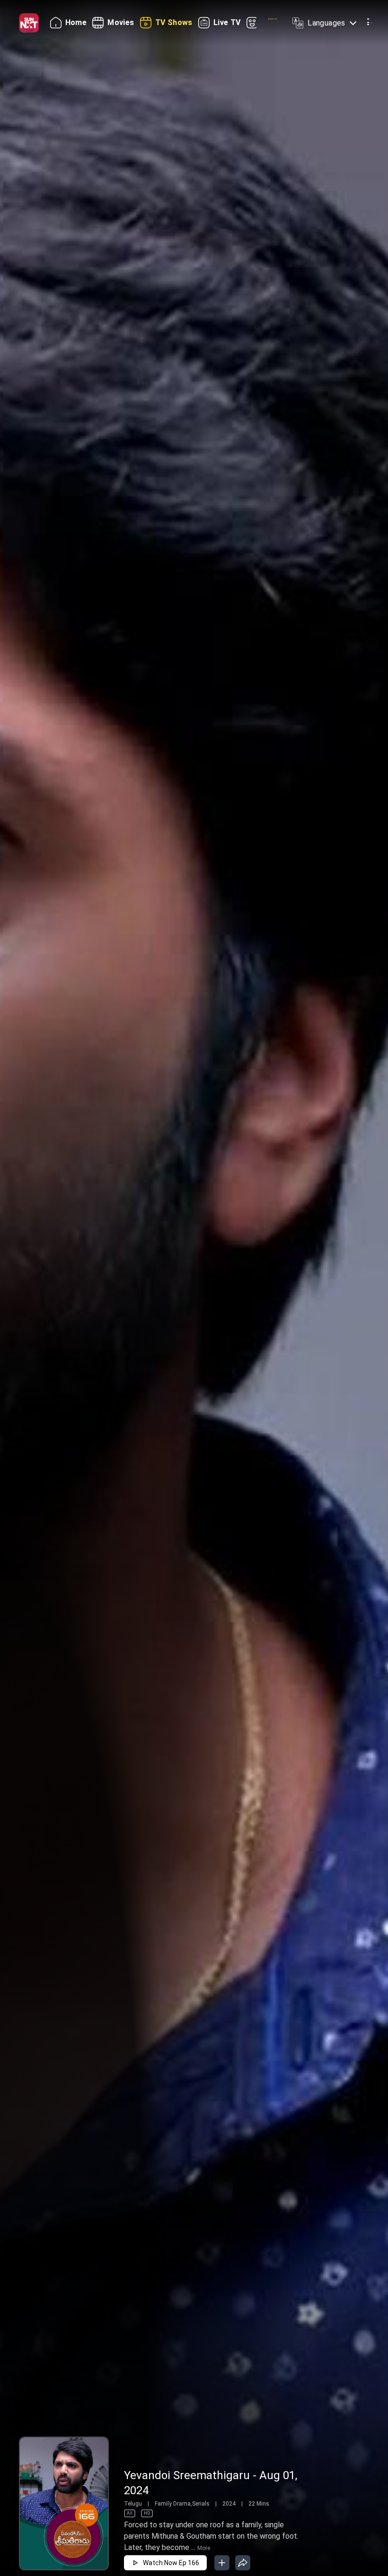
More (204, 2548)
